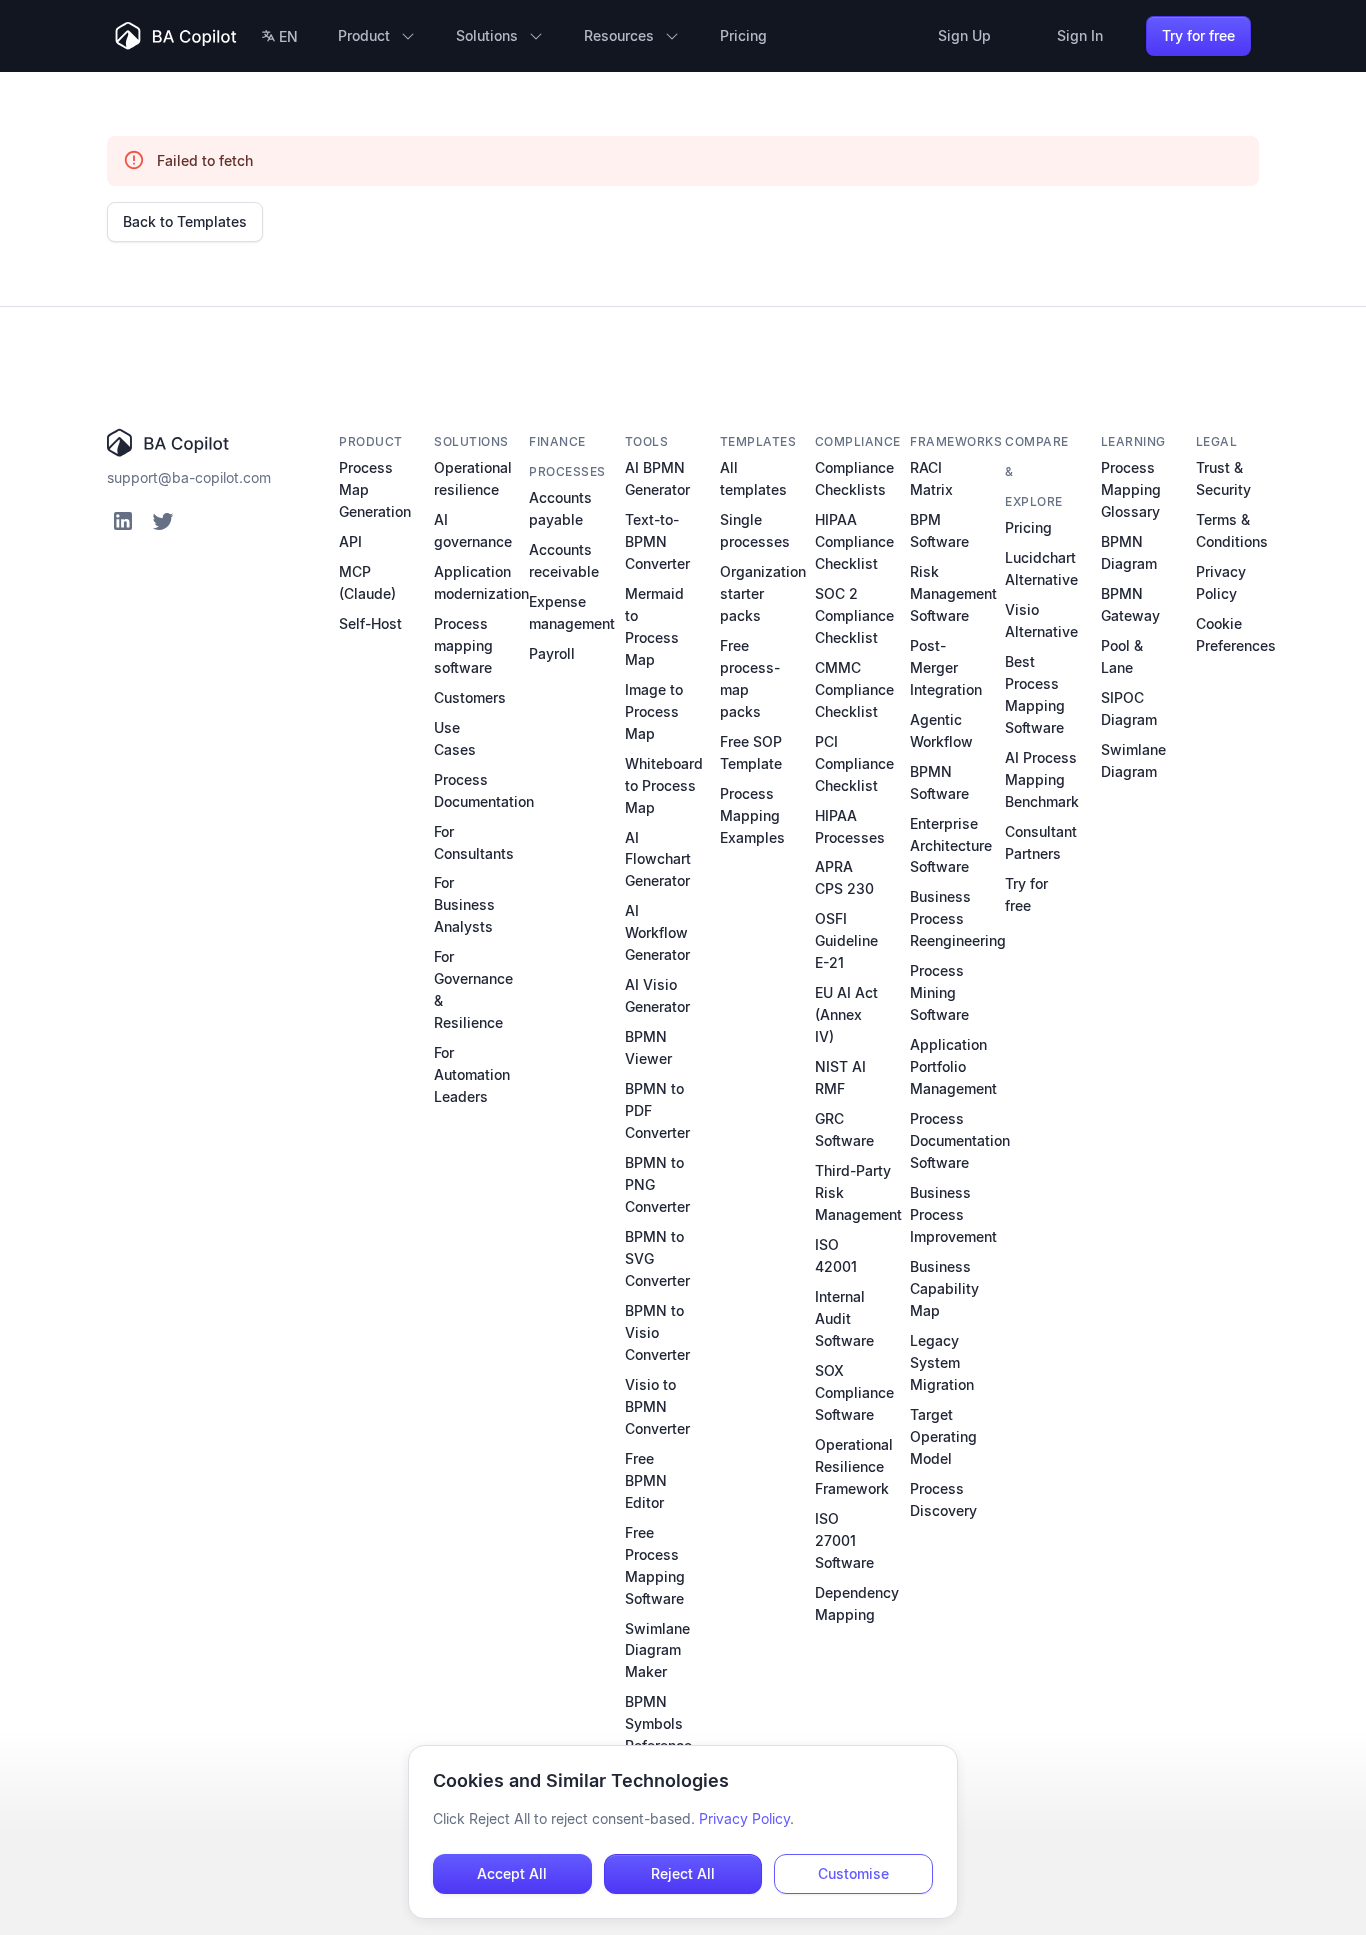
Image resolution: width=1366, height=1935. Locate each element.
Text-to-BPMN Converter (657, 541)
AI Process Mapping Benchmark (1042, 779)
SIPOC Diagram (1129, 708)
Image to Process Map (654, 711)
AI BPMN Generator (657, 478)
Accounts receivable (564, 560)
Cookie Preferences (1236, 634)
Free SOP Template (751, 752)
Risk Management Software (953, 593)
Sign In (1080, 35)
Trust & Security (1223, 478)
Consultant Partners (1041, 842)
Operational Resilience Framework (854, 1466)
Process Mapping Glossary (1131, 489)
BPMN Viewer (648, 1047)
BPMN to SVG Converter (657, 1258)
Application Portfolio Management (953, 1066)
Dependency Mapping (857, 1603)
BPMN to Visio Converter (657, 1332)
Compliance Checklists (854, 478)
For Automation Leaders (472, 1074)
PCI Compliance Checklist (854, 763)
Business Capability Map (944, 1288)
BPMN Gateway (1130, 604)
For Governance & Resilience (473, 989)
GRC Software (844, 1129)
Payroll (552, 653)
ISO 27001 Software (844, 1540)
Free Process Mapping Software (655, 1565)
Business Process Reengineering (958, 918)
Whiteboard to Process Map (664, 785)
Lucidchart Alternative (1041, 568)
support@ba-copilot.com (189, 477)
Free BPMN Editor (646, 1480)
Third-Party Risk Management (858, 1192)
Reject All (683, 1873)
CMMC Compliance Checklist (854, 689)
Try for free (1198, 35)
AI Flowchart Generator (658, 859)
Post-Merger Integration (946, 667)
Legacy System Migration (942, 1362)
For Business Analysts (464, 904)
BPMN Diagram (1129, 552)
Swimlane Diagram (1133, 760)
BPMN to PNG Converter (657, 1184)
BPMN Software (939, 782)
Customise (853, 1873)
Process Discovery (943, 1499)
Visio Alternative (1041, 620)
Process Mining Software (939, 992)
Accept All (512, 1873)
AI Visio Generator (657, 995)
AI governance (473, 530)
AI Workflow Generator (657, 932)
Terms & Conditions (1232, 530)
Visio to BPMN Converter (657, 1406)
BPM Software (939, 530)
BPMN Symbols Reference (658, 1723)
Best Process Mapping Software (1035, 694)
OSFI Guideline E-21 (846, 940)
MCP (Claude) (367, 582)
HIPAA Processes (850, 826)
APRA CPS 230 (844, 877)
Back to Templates (185, 221)
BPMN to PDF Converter (657, 1110)
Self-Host (370, 623)
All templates (753, 478)
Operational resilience (473, 478)
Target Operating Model (943, 1436)
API (350, 541)
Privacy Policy (1221, 582)
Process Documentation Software (960, 1140)
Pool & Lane (1122, 656)
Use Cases (455, 738)
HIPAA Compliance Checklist (854, 541)
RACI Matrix (931, 478)
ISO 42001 (836, 1255)
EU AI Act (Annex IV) (846, 1014)
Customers (470, 697)
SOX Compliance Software (854, 1392)
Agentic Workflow (941, 730)
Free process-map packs (750, 678)
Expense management (572, 612)
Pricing (1028, 527)
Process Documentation (484, 790)
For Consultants (474, 842)
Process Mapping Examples (752, 815)
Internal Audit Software (844, 1318)
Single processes (755, 530)
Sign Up (964, 35)
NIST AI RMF (840, 1077)
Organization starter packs (763, 593)
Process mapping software (463, 645)
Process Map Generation (375, 489)
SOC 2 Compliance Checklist (854, 615)
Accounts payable (560, 508)
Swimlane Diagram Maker (657, 1650)
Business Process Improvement (953, 1214)
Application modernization (481, 582)
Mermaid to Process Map (654, 626)
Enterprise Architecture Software (951, 845)
